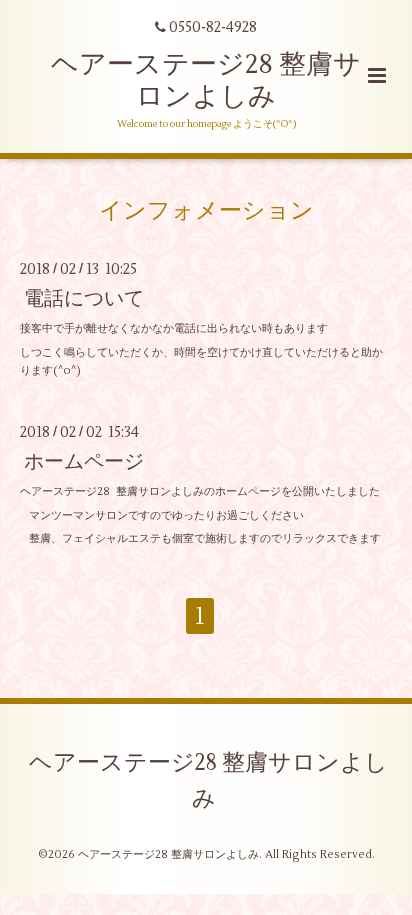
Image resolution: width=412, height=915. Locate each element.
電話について (84, 298)
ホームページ (84, 461)
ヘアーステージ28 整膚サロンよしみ (206, 80)
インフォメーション (206, 210)
